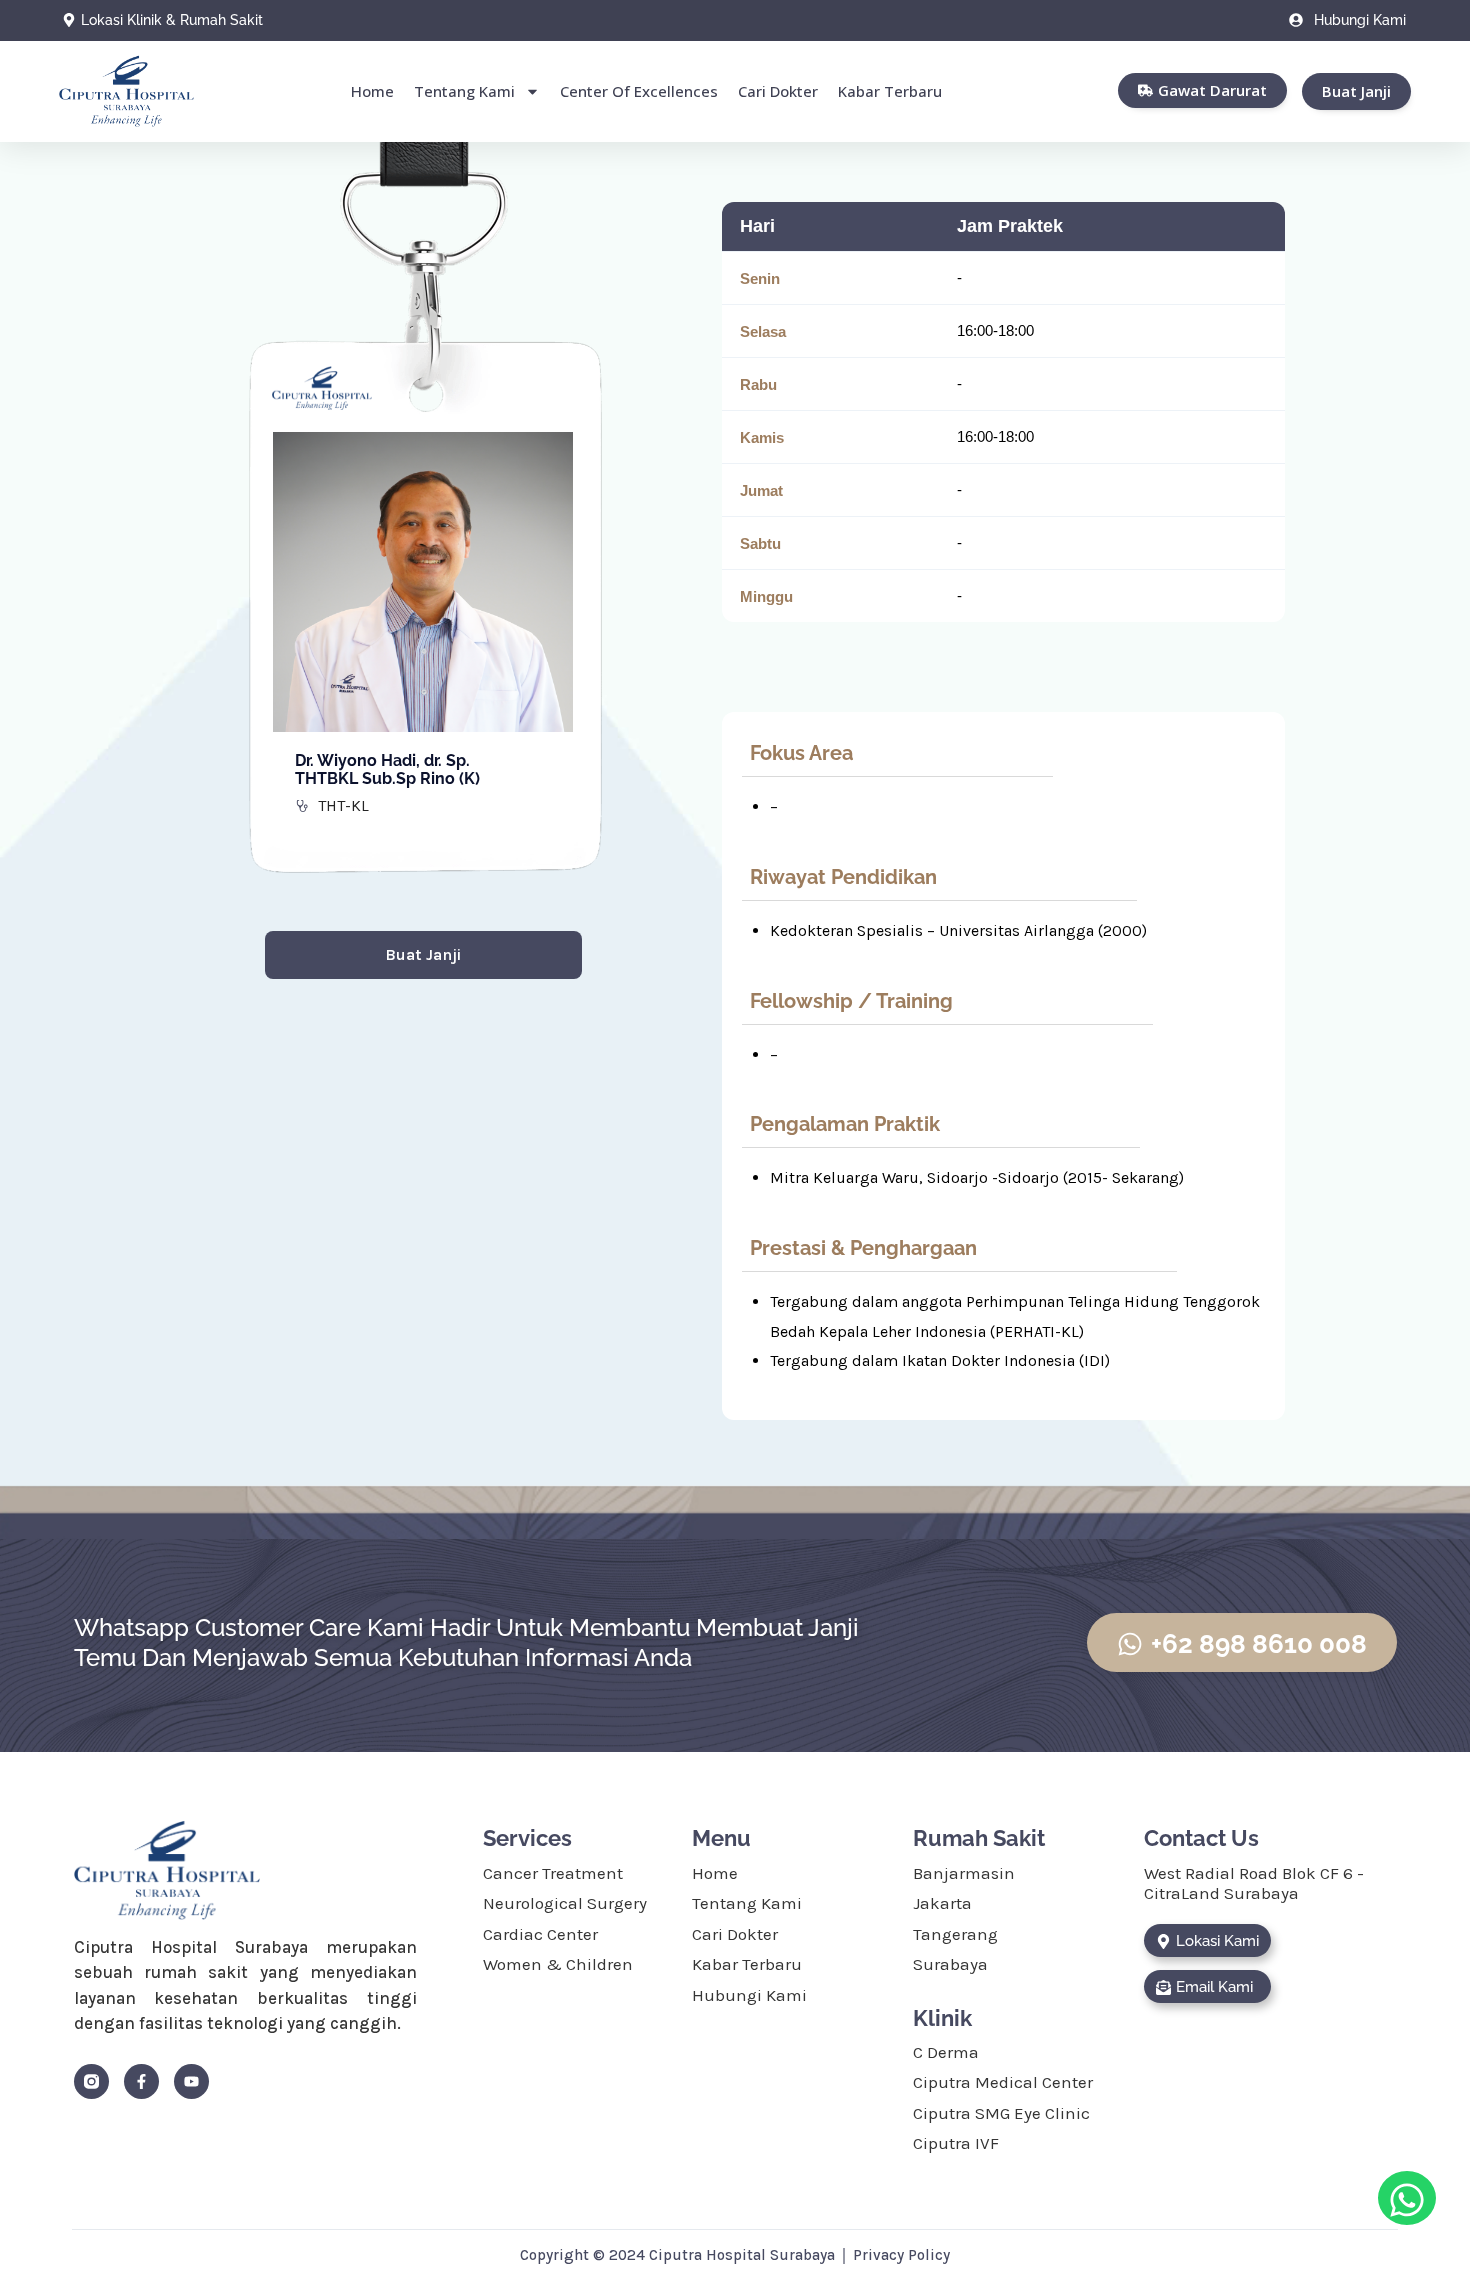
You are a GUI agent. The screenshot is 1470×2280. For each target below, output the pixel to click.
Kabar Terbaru (890, 91)
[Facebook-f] (141, 2081)
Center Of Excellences (639, 91)
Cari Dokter (778, 91)
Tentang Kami (464, 91)
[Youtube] (191, 2081)
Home (372, 91)
